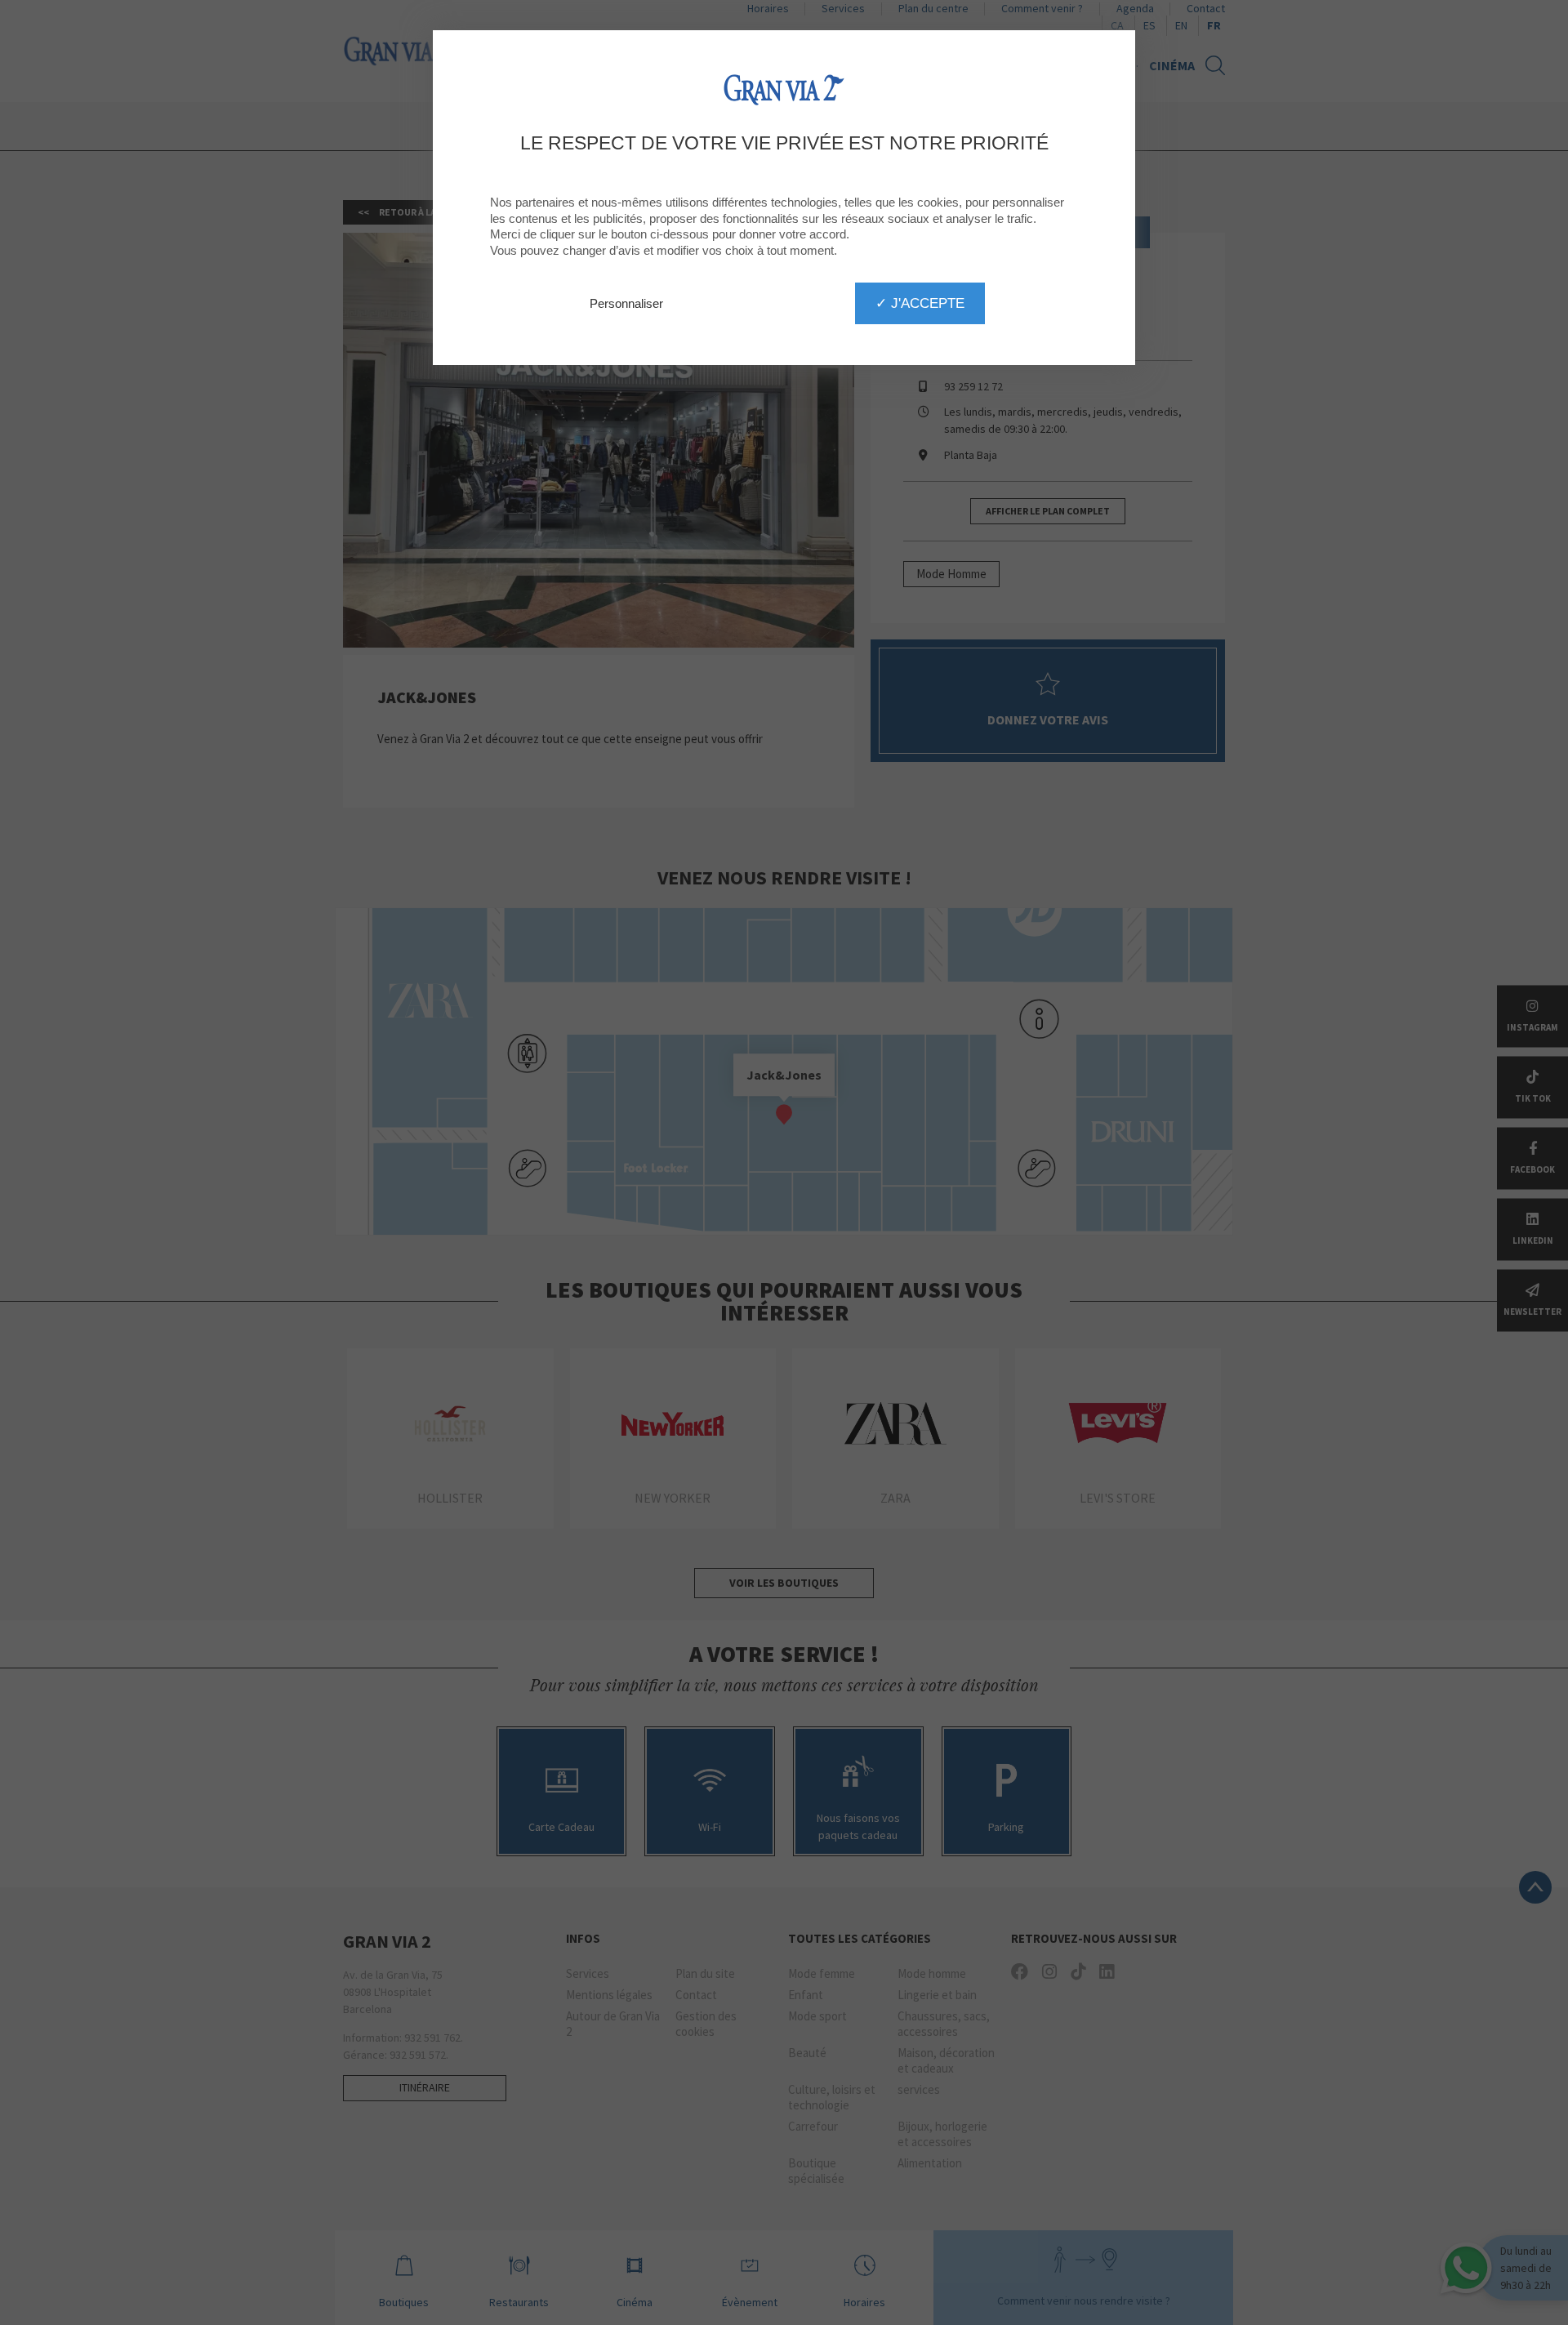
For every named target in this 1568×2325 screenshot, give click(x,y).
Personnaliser (626, 303)
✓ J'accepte (920, 303)
